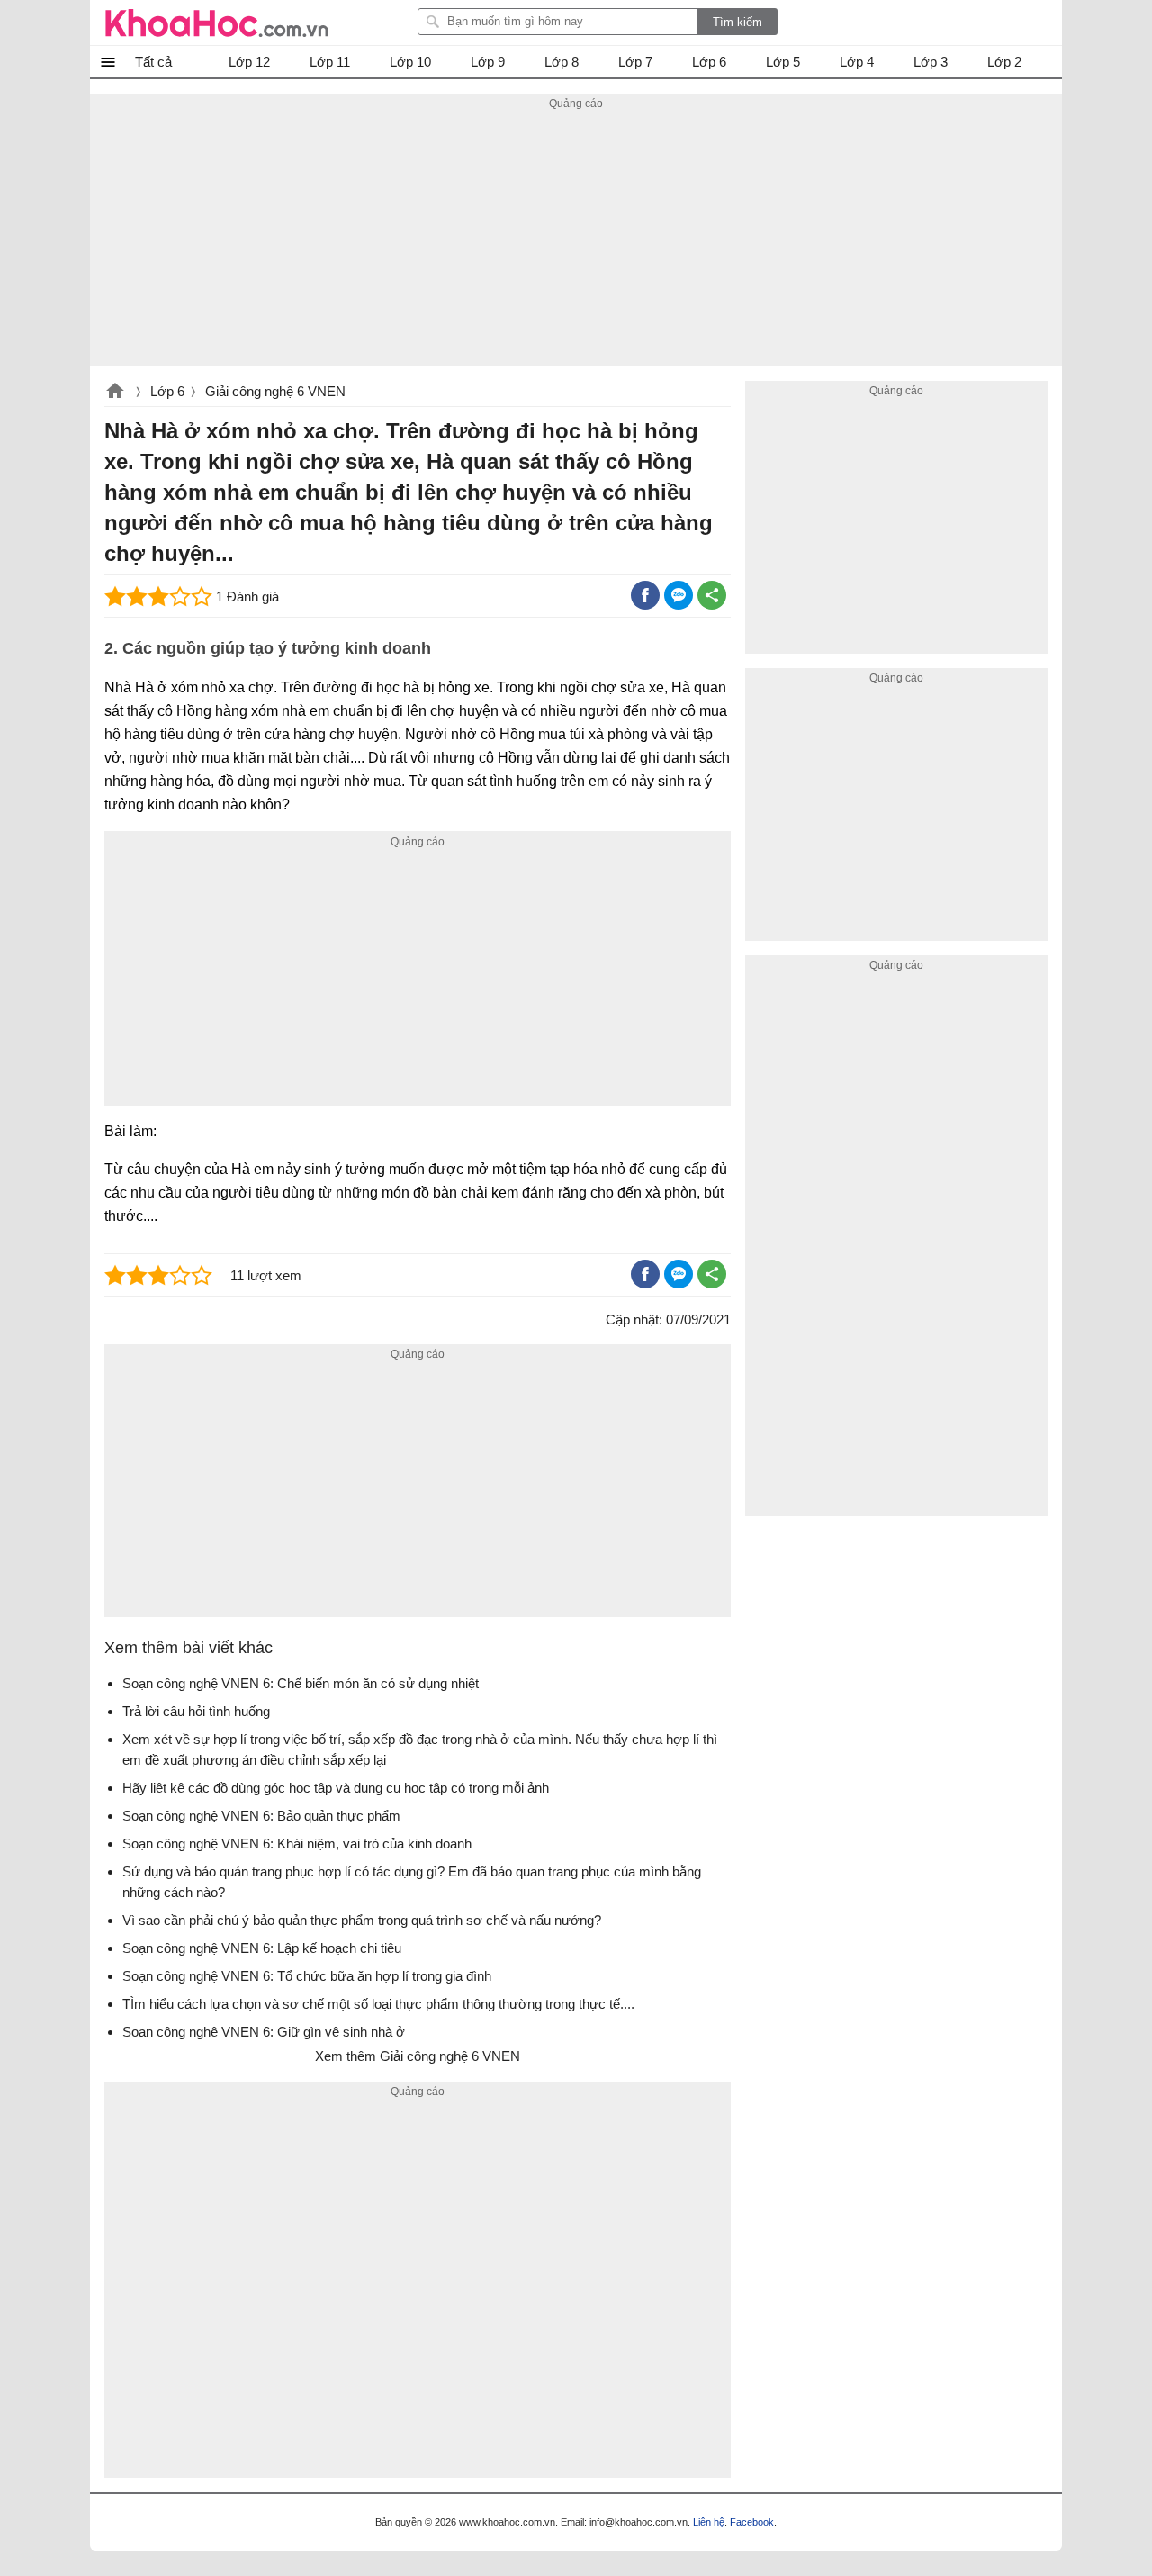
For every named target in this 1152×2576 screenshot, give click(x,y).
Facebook (752, 2522)
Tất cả (153, 62)
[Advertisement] (576, 240)
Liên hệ (709, 2522)
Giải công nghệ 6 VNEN (275, 391)
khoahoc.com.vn (115, 393)
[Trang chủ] (217, 23)
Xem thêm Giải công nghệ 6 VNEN (418, 2056)
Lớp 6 (167, 391)
